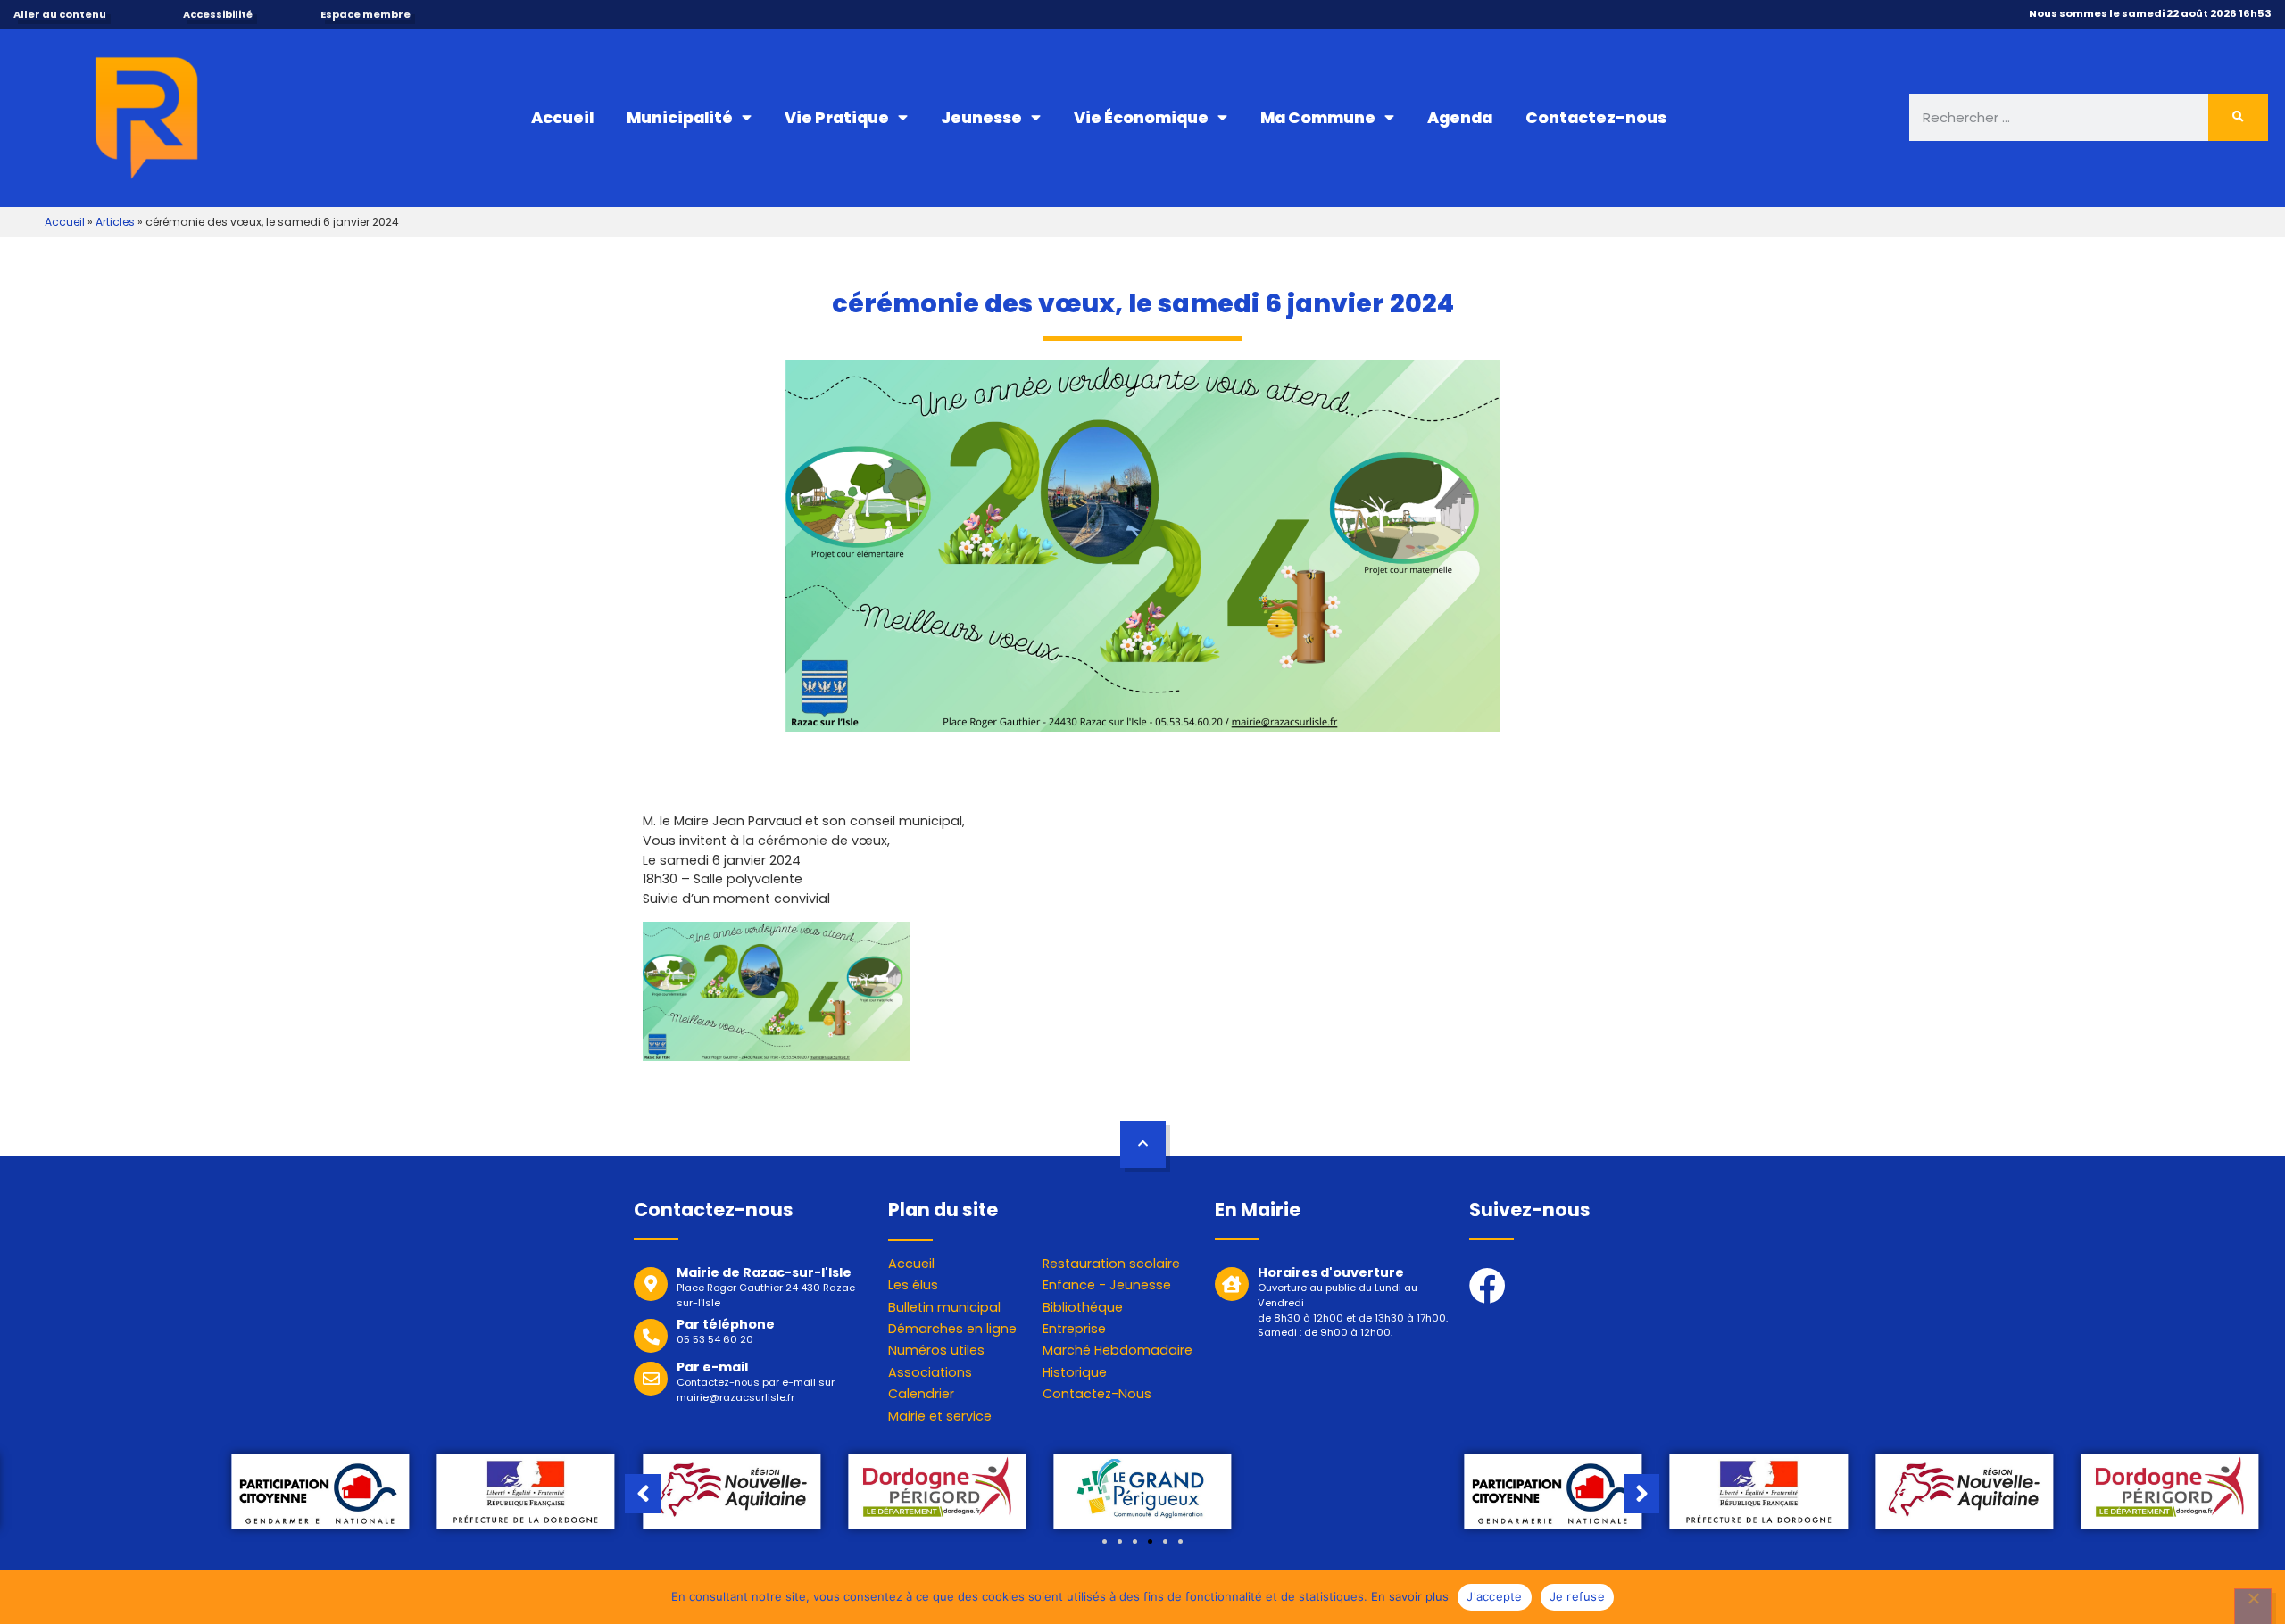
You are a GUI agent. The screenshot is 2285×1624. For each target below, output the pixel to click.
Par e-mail (712, 1367)
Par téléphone (726, 1324)
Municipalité (680, 118)
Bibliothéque (1083, 1307)
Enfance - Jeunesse (1107, 1285)
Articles (115, 222)
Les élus (913, 1285)
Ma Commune (1318, 118)
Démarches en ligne (952, 1329)
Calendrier (921, 1394)
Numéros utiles (936, 1350)
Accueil (562, 118)
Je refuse (1577, 1596)
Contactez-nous (1596, 118)
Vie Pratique (837, 118)
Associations (930, 1372)
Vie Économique (1141, 118)
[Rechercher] (2239, 117)
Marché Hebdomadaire (1118, 1350)
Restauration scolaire (1111, 1264)
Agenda (1460, 118)
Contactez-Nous (1097, 1394)
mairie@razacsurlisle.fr (735, 1397)
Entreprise (1074, 1329)
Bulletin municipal (944, 1307)
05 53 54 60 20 (715, 1339)
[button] (1105, 1541)
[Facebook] (1487, 1285)
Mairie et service (940, 1416)
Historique (1075, 1372)
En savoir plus (1410, 1596)
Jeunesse (981, 118)
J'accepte (1494, 1596)
